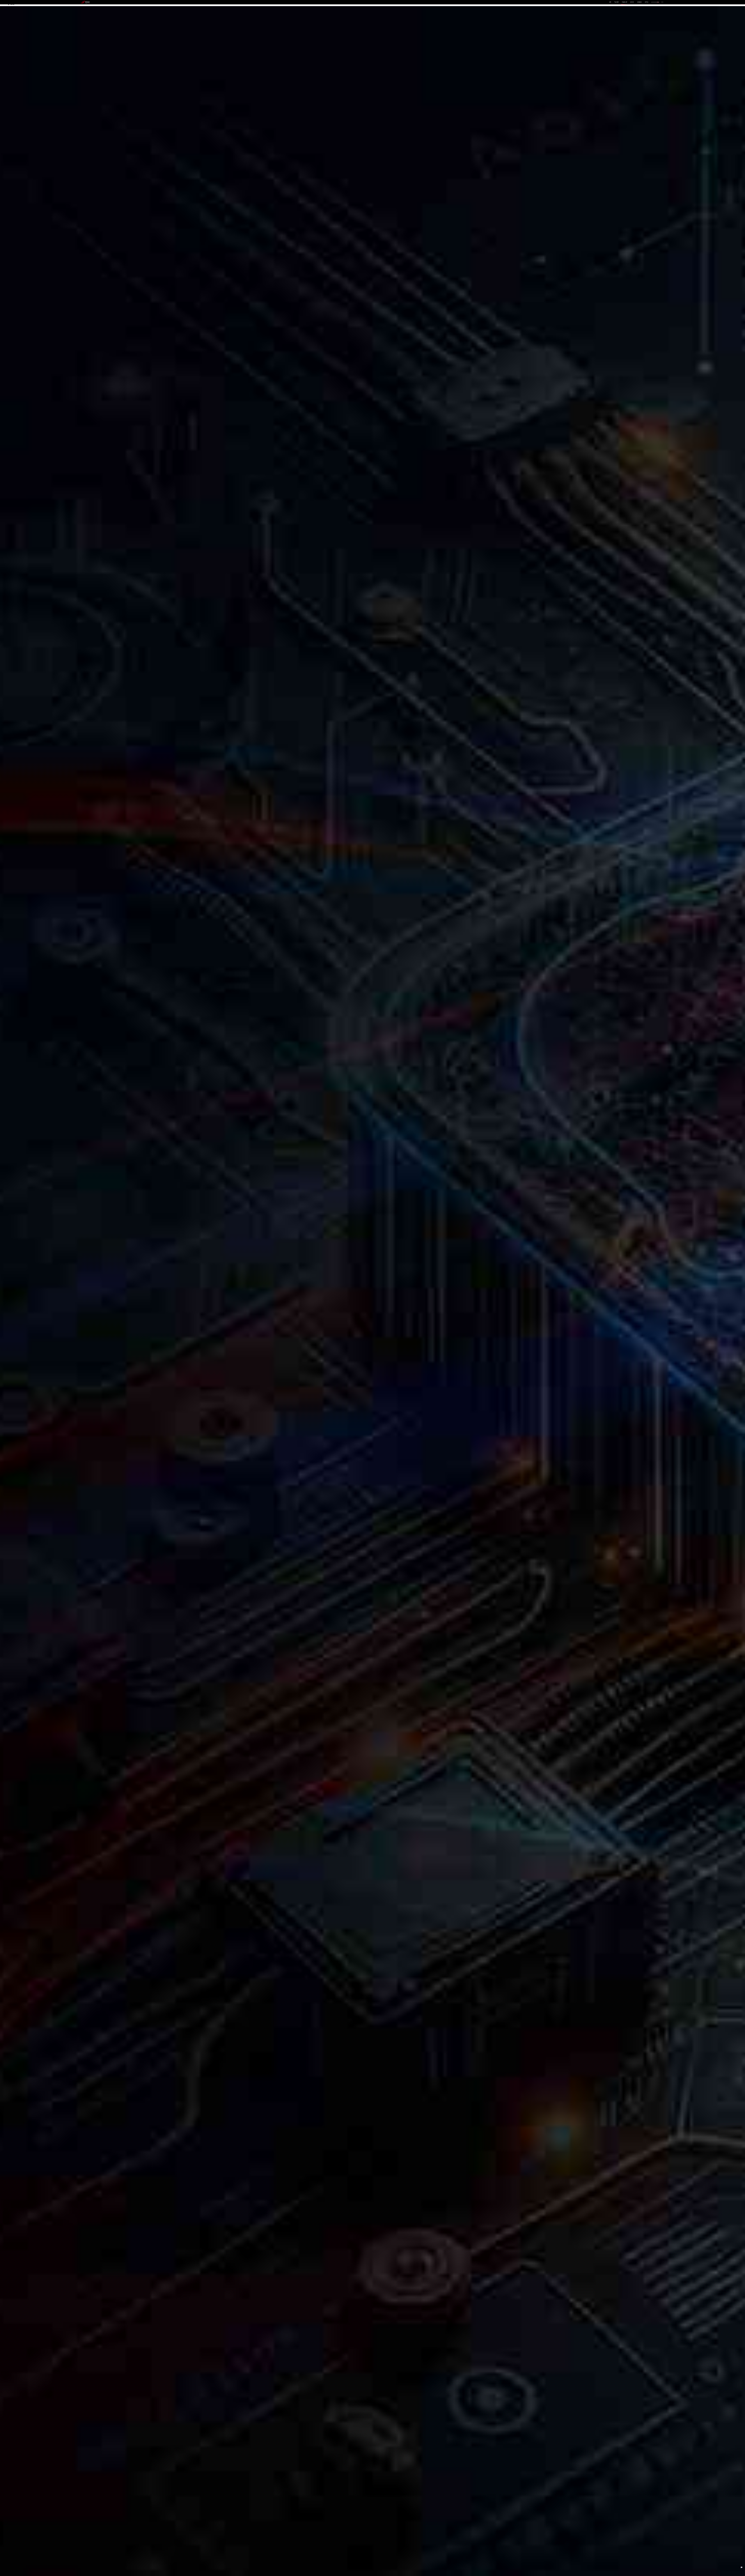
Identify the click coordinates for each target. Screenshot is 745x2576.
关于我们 (647, 2)
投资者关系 (640, 2)
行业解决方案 (625, 2)
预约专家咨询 (88, 1307)
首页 (610, 2)
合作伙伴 (632, 2)
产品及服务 (617, 2)
